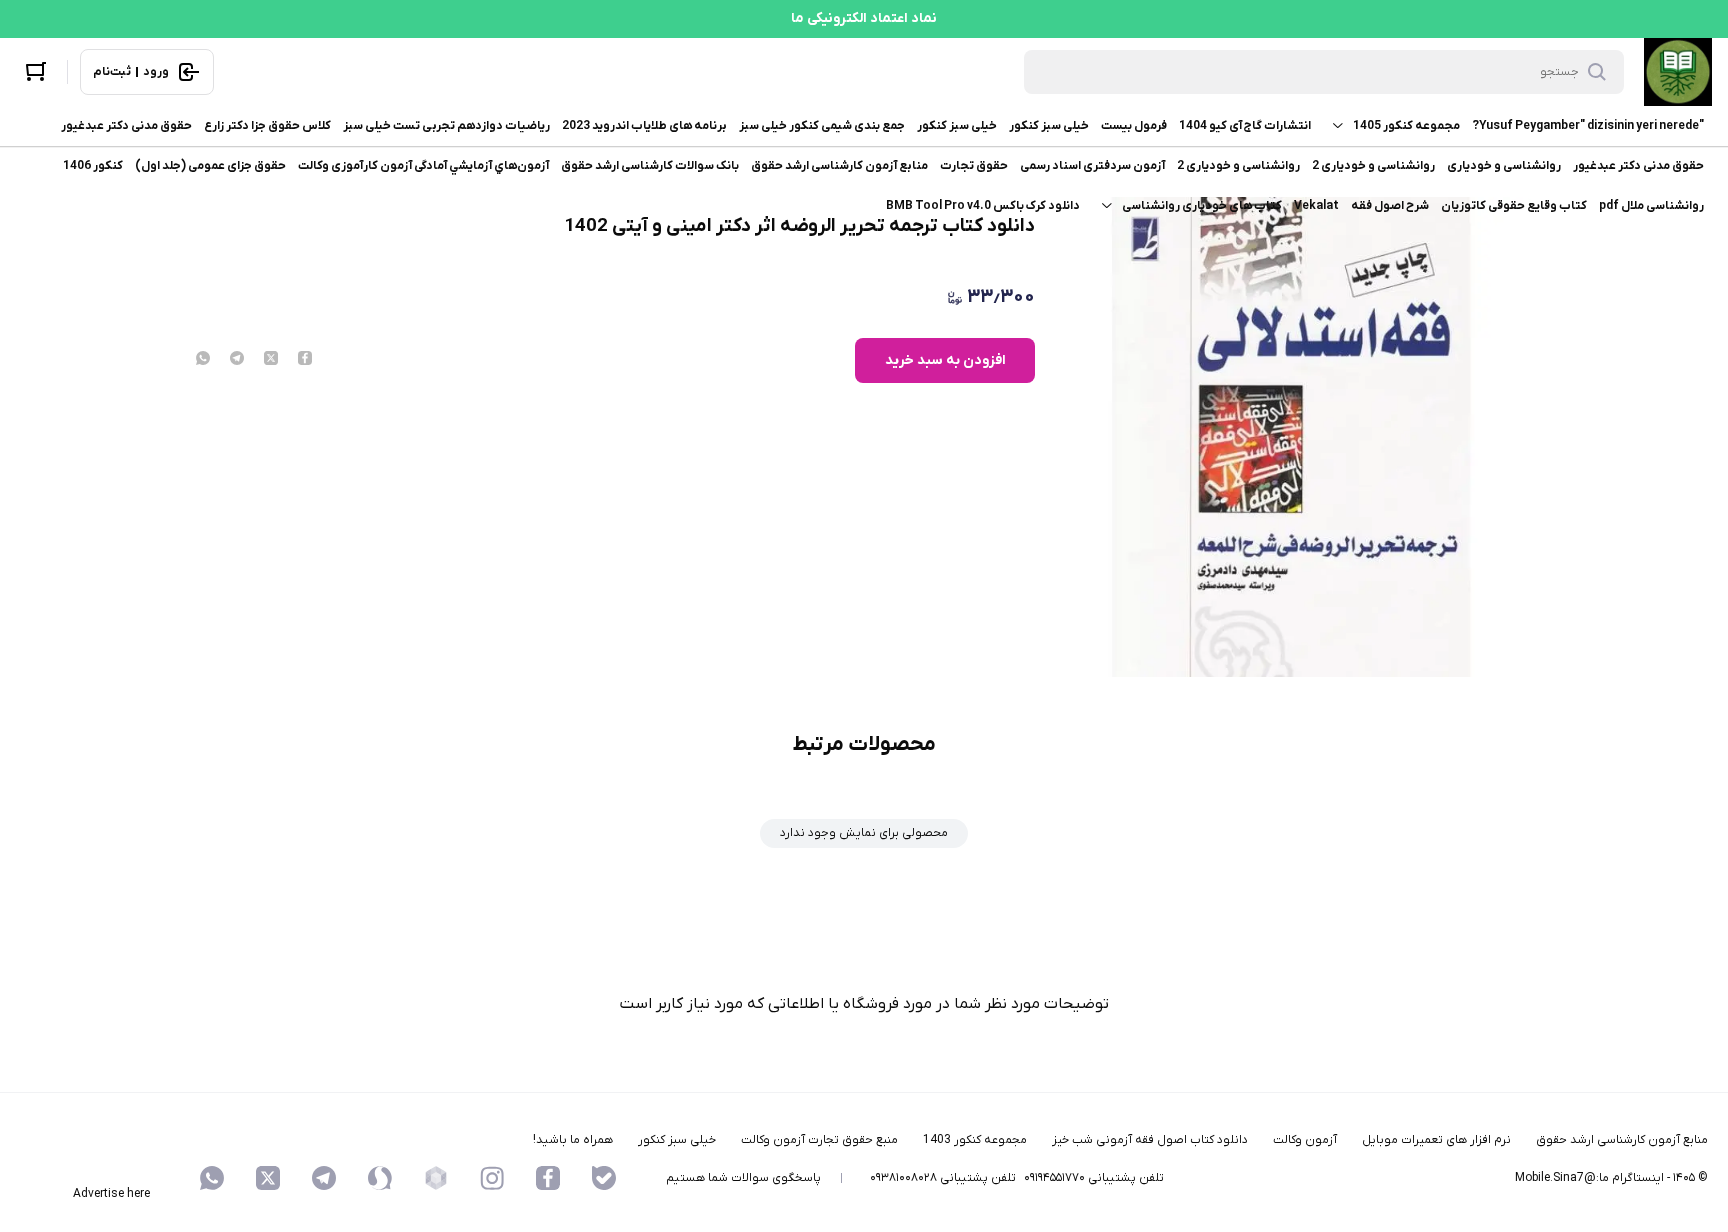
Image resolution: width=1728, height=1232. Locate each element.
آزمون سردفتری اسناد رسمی (1092, 166)
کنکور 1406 (93, 166)
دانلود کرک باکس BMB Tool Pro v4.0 (983, 206)
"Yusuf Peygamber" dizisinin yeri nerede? (1588, 126)
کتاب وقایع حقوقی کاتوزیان (1514, 206)
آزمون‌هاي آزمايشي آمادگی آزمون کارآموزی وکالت (423, 166)
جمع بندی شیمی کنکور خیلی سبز (822, 126)
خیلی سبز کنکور (1049, 126)
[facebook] (305, 360)
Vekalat (1316, 206)
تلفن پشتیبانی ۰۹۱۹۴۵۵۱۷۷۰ (1094, 1178)
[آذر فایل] (1678, 72)
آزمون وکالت (1305, 1140)
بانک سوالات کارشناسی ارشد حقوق (650, 166)
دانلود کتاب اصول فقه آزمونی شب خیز (1150, 1140)
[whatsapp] (203, 360)
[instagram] (492, 1178)
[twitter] (271, 360)
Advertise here (111, 1194)
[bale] (604, 1178)
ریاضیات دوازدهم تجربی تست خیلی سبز (446, 126)
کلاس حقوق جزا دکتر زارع (267, 126)
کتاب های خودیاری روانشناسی (1202, 206)
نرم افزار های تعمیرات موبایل (1436, 1140)
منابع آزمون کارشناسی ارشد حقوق (839, 166)
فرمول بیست (1134, 126)
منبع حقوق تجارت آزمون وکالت (819, 1140)
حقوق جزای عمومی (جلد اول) (210, 166)
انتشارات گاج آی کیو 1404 (1245, 126)
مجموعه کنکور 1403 (975, 1140)
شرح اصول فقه (1390, 206)
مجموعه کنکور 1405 (1406, 126)
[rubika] (436, 1178)
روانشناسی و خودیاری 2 (1373, 166)
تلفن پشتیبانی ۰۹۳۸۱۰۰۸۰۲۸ (943, 1178)
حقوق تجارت (974, 166)
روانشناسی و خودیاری (1504, 166)
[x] (268, 1178)
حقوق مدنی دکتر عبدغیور (126, 126)
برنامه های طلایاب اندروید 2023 (644, 126)
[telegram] (237, 360)
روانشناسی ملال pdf (1651, 206)
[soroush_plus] (380, 1178)
